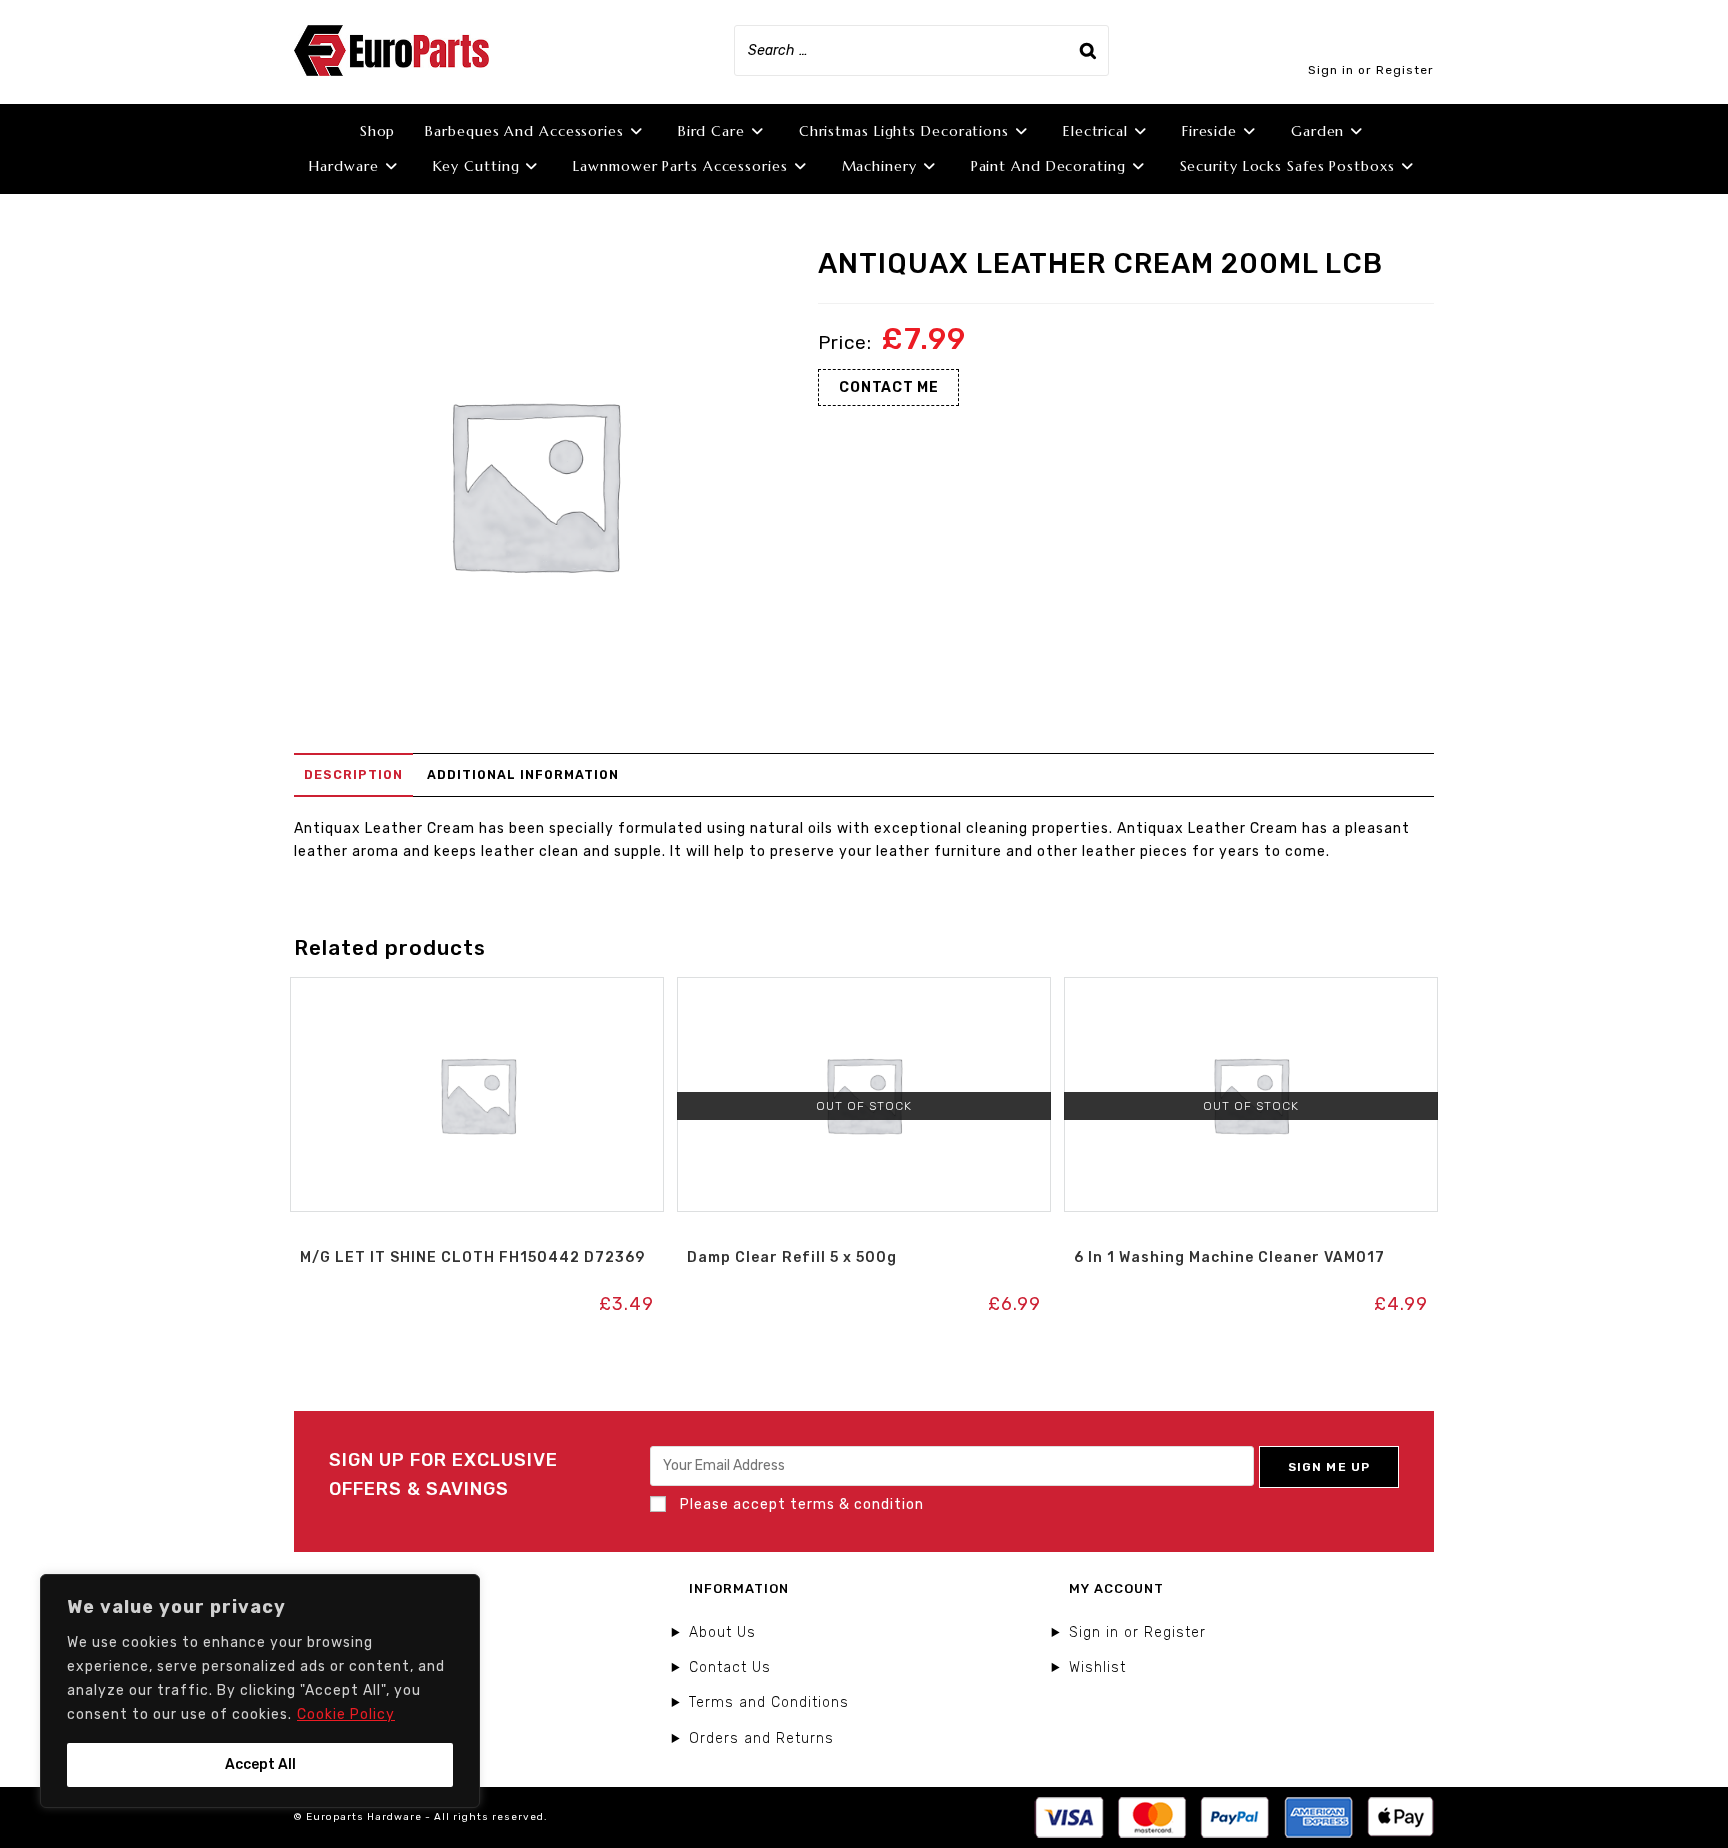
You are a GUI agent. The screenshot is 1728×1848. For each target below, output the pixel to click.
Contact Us (730, 1667)
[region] (260, 1691)
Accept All (260, 1764)
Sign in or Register (1371, 70)
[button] (477, 998)
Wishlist (1097, 1667)
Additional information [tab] (523, 774)
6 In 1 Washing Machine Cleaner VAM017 (1229, 1257)
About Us (722, 1632)
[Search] (1088, 50)
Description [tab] (353, 774)
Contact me (888, 387)
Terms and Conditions (769, 1702)
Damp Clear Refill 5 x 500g (792, 1257)
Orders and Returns (761, 1738)
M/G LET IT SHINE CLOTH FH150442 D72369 (472, 1257)
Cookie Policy (346, 1714)
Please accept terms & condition (800, 1504)
